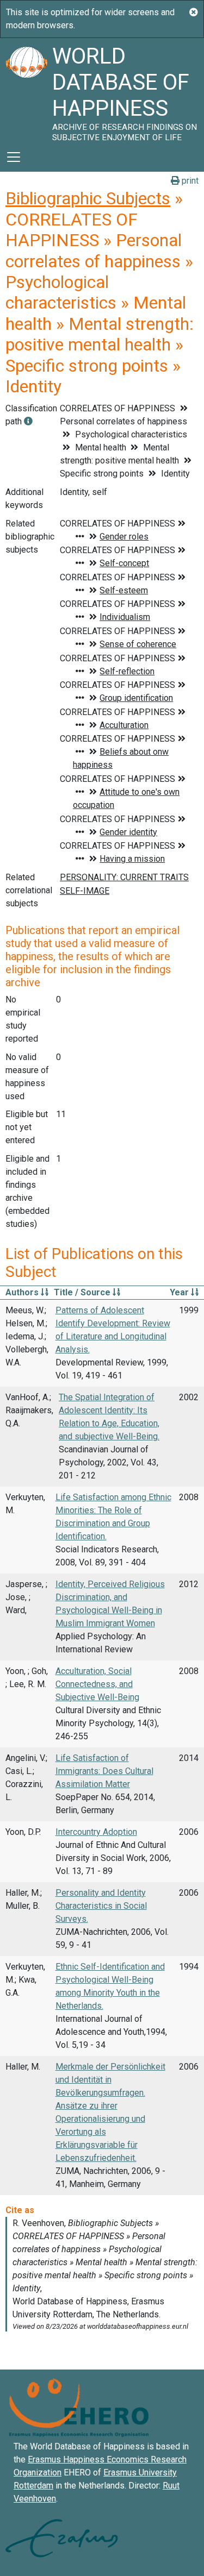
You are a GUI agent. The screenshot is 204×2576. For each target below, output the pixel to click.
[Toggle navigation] (14, 157)
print (189, 181)
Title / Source (83, 1292)
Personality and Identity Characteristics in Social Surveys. (101, 1906)
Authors (23, 1292)
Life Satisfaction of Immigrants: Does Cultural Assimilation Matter (104, 1771)
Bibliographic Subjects (88, 198)
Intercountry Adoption (96, 1832)
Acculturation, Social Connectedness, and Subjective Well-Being (97, 1684)
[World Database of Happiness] (26, 90)
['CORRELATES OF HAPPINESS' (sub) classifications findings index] (28, 421)
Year (180, 1292)
